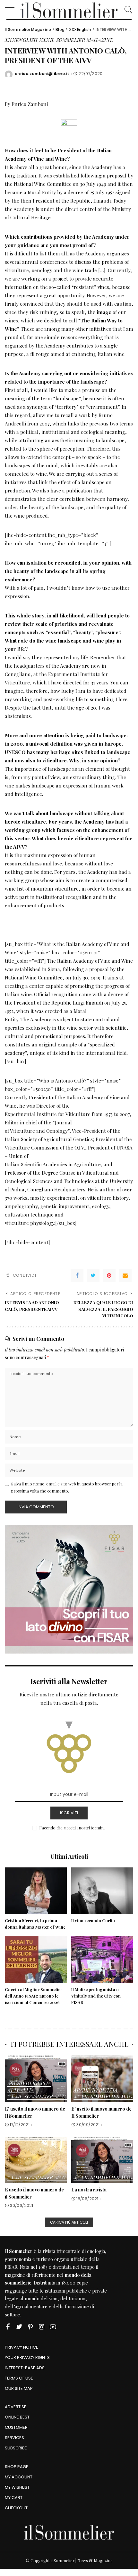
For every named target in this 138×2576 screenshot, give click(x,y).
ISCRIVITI (69, 1813)
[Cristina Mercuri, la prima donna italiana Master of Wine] (36, 1891)
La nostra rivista (89, 2190)
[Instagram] (42, 2327)
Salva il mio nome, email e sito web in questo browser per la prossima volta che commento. (67, 1487)
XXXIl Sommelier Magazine (76, 40)
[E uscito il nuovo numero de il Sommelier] (36, 2160)
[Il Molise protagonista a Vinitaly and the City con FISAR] (102, 1960)
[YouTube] (53, 2327)
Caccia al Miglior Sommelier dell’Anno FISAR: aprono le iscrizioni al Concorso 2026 (34, 1996)
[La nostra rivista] (102, 2160)
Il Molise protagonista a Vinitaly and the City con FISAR (96, 1996)
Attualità (21, 2090)
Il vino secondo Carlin (93, 1920)
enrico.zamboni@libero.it (42, 74)
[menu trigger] (13, 10)
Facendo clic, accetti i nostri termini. (72, 1828)
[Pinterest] (109, 1275)
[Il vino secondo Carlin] (102, 1891)
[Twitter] (93, 1275)
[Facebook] (77, 1275)
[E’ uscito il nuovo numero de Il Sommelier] (36, 2079)
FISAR (11, 2267)
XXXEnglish (21, 40)
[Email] (125, 1275)
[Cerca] (127, 10)
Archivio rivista (29, 2084)
